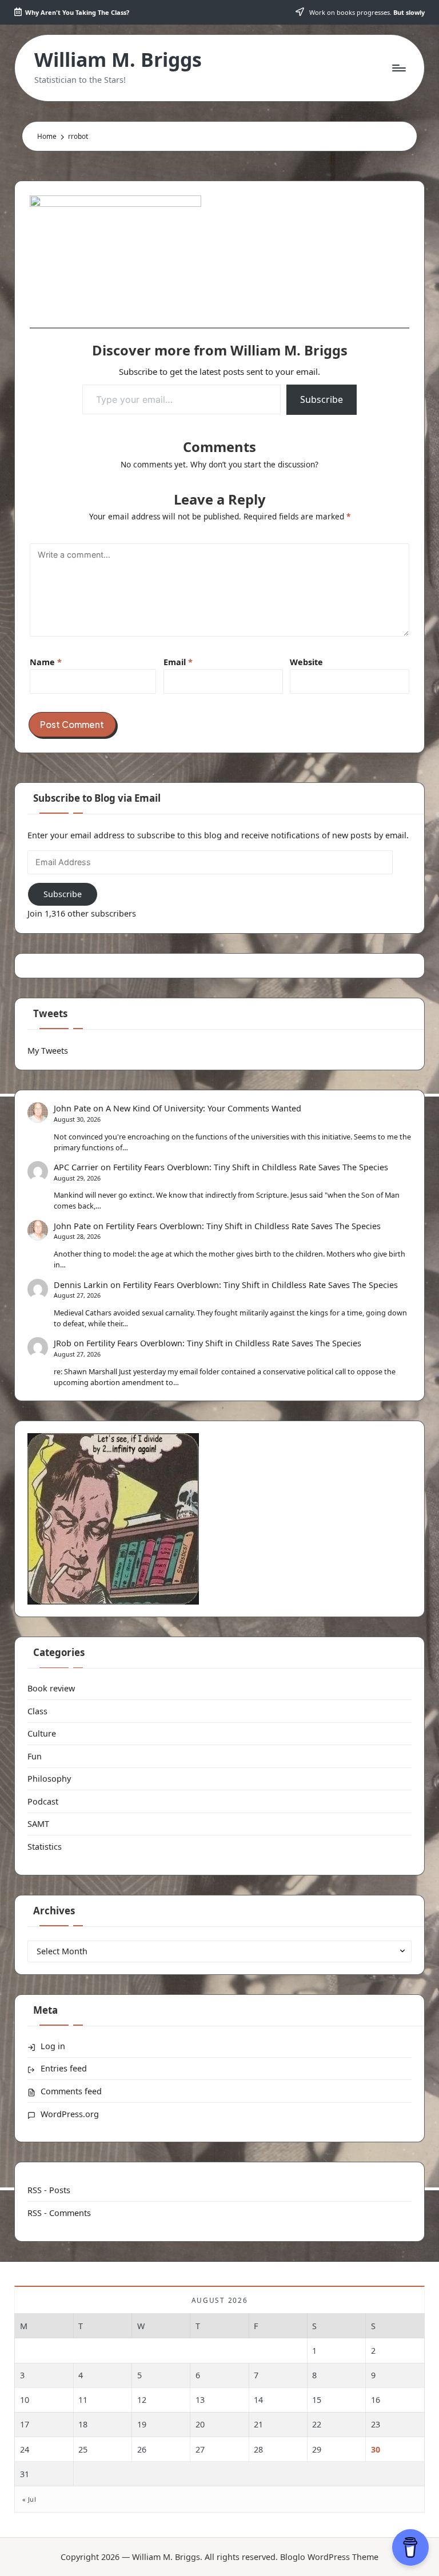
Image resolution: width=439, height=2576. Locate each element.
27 (200, 2449)
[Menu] (398, 68)
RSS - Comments (59, 2213)
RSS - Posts (49, 2190)
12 (142, 2400)
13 (200, 2400)
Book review (51, 1688)
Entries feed (64, 2068)
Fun (35, 1756)
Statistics (45, 1847)
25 (83, 2449)
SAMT (38, 1824)
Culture (42, 1733)
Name (46, 662)
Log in (53, 2046)
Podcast (43, 1801)
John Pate (72, 1108)
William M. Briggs (118, 60)
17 (25, 2424)
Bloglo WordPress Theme (329, 2557)
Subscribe (322, 399)
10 (25, 2400)
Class (37, 1711)
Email (178, 662)
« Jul (29, 2499)
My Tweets (48, 1051)
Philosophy (49, 1779)
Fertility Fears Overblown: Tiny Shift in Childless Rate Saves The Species (251, 1167)
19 (142, 2424)
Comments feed (71, 2091)
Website (306, 662)
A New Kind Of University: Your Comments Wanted (203, 1108)
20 (200, 2424)
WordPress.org (70, 2114)
